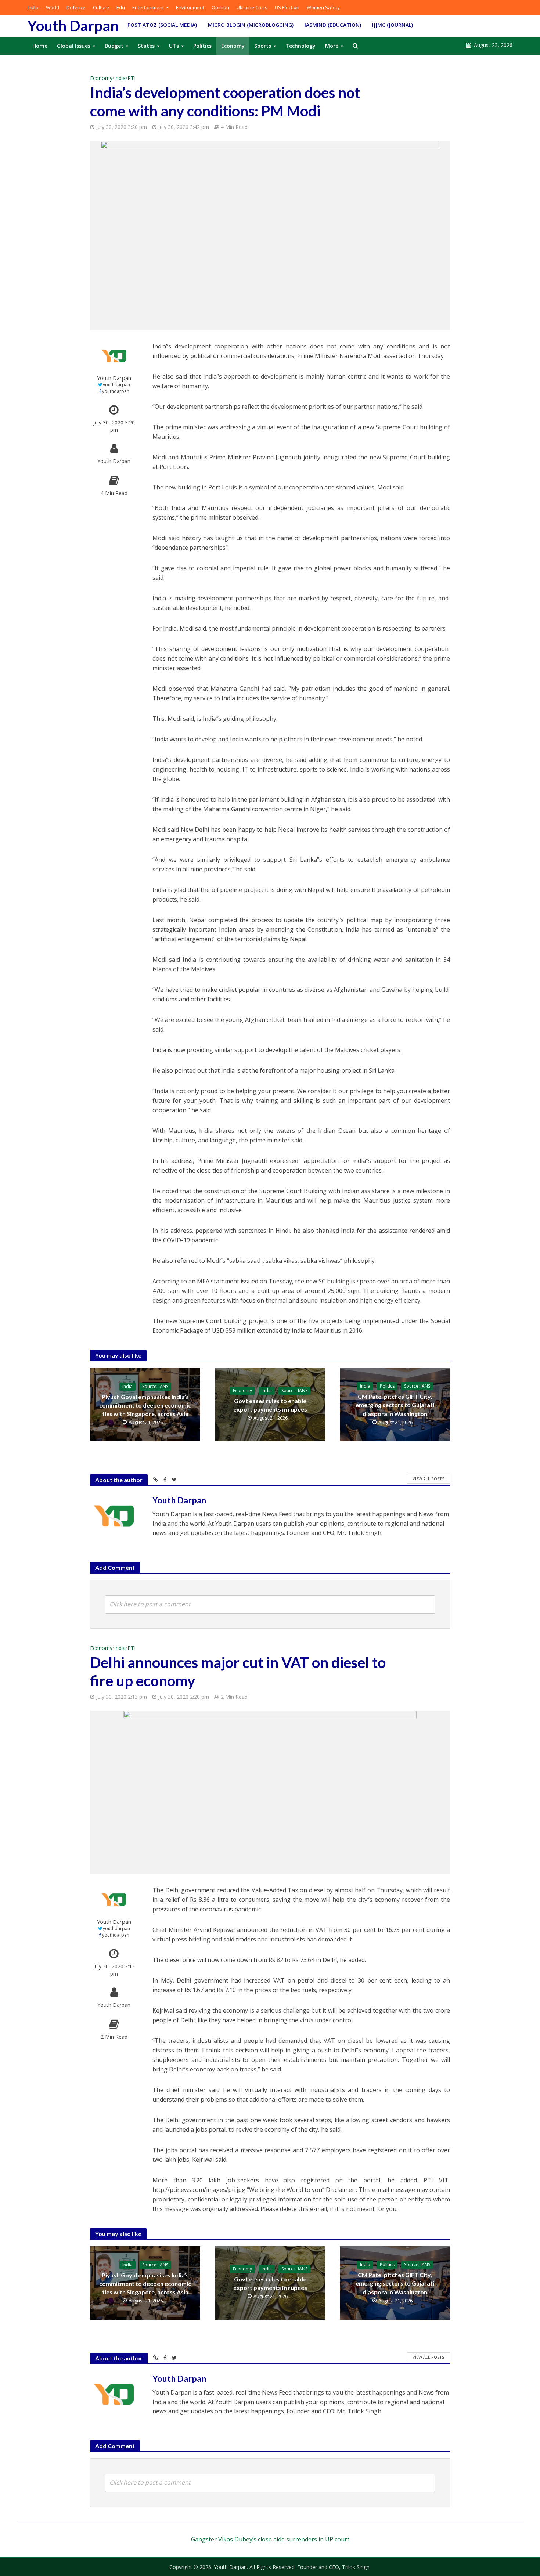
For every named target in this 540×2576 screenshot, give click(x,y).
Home (40, 46)
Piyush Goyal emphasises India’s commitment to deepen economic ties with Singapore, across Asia (145, 1405)
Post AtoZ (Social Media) (162, 25)
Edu (121, 7)
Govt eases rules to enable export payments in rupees (270, 1405)
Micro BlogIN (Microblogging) (251, 25)
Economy (233, 46)
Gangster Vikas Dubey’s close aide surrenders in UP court (270, 2539)
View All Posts (428, 1479)
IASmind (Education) (333, 25)
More (332, 46)
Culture (101, 7)
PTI (132, 78)
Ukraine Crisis (252, 7)
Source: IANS (155, 1386)
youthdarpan (116, 385)
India (33, 7)
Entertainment (148, 7)
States (146, 46)
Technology (300, 46)
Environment (190, 7)
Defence (76, 7)
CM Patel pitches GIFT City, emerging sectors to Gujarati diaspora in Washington (395, 1405)
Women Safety (323, 7)
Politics (202, 46)
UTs (174, 46)
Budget (114, 46)
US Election (287, 7)
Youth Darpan (73, 26)
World (53, 7)
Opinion (220, 7)
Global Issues (74, 46)
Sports (263, 46)
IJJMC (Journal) (393, 25)
